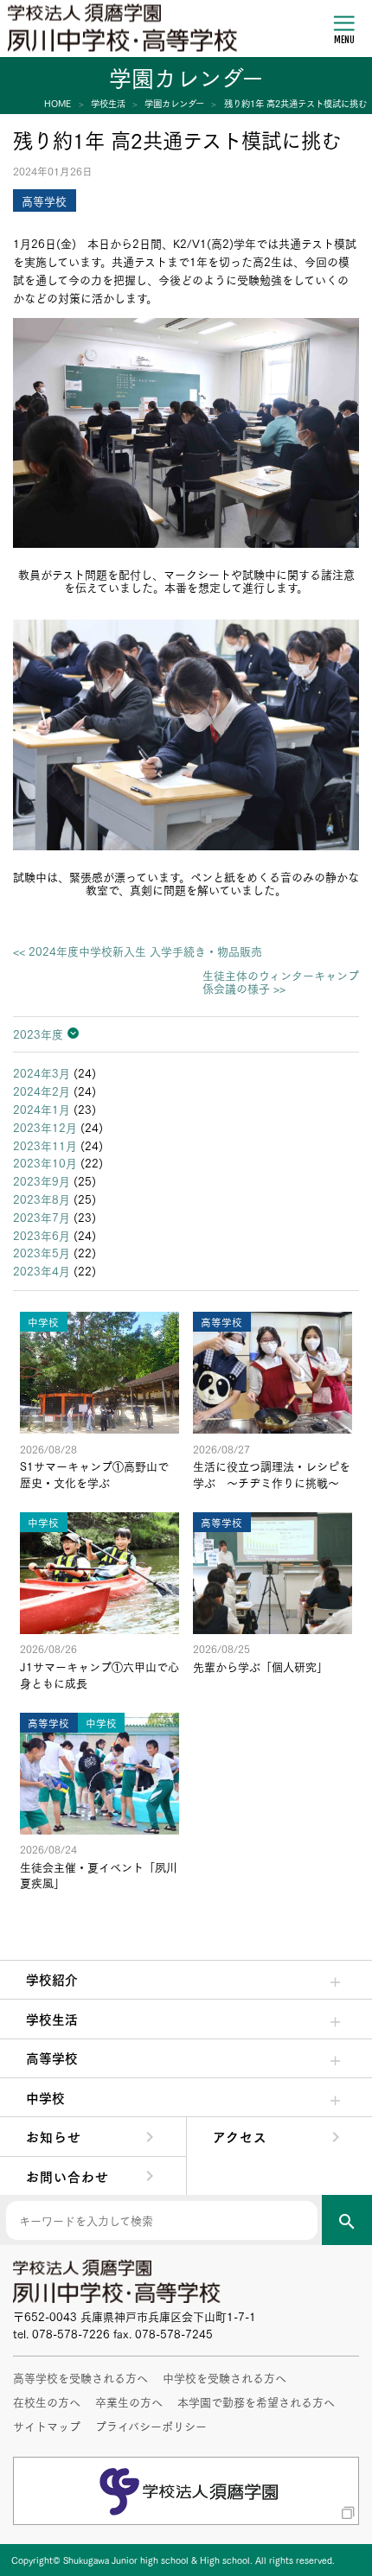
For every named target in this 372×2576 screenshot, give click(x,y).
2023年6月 (42, 1235)
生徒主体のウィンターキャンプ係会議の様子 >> (281, 982)
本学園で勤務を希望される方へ (256, 2401)
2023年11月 (45, 1145)
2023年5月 (42, 1252)
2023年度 (38, 1034)
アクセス (240, 2136)
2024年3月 (42, 1072)
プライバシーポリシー (151, 2426)
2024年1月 (42, 1109)
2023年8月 (42, 1199)
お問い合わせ (67, 2176)
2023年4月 (42, 1270)
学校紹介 (52, 1979)
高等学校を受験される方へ (80, 2377)
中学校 (45, 2097)
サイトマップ (47, 2426)
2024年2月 (42, 1091)
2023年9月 (42, 1180)
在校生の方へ (47, 2401)
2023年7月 (42, 1217)
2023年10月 (45, 1162)
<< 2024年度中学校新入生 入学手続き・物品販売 (138, 951)
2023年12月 (45, 1127)
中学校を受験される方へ (224, 2377)
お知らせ (54, 2136)
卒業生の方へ (129, 2401)
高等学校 (52, 2058)
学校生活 (52, 2019)
